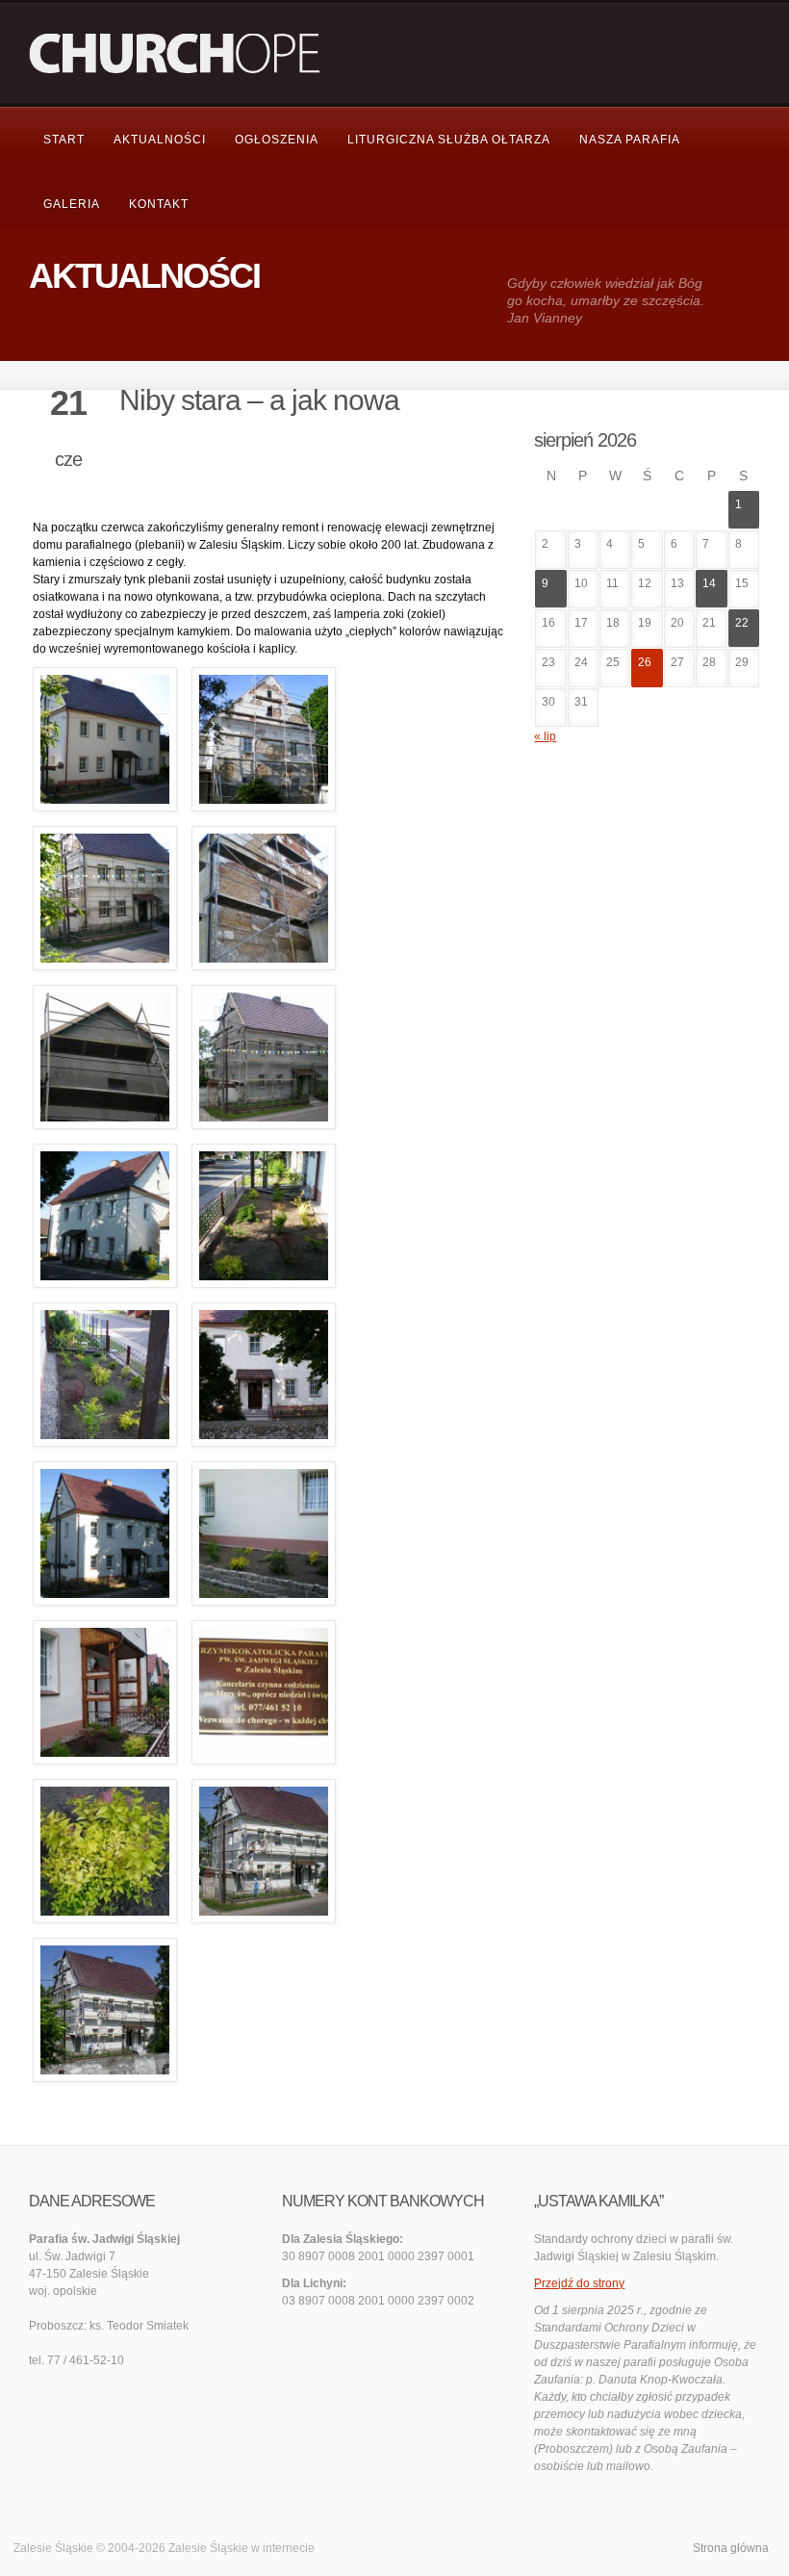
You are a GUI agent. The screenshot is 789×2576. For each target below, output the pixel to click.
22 (742, 623)
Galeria (72, 204)
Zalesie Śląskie (208, 2548)
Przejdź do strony (579, 2283)
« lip (545, 736)
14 (709, 583)
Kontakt (159, 204)
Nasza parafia (630, 140)
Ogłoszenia (277, 140)
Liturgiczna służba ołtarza (449, 140)
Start (64, 140)
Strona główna (731, 2548)
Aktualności (160, 140)
